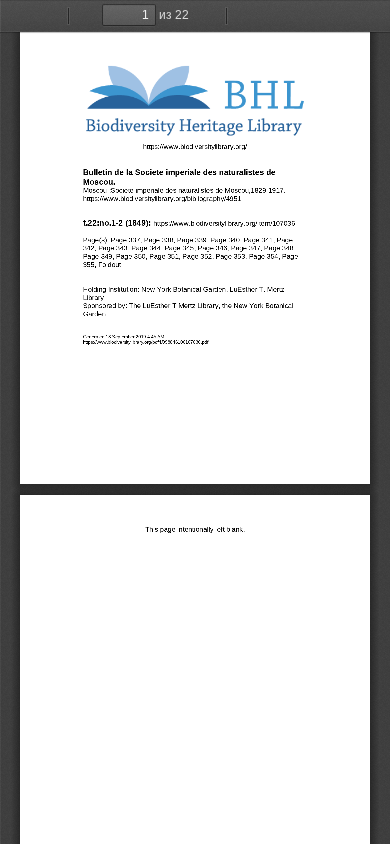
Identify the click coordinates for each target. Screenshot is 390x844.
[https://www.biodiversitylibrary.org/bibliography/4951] (162, 197)
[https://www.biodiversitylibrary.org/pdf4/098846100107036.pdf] (145, 341)
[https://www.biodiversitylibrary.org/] (195, 145)
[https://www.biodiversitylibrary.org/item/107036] (224, 222)
